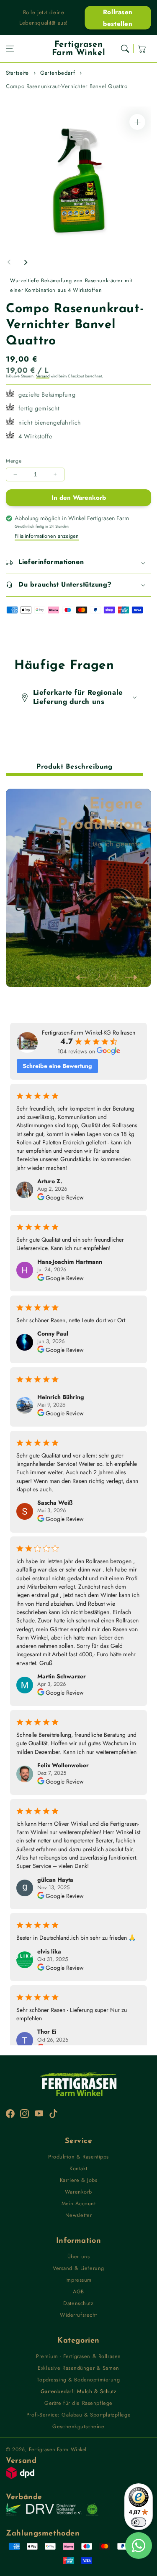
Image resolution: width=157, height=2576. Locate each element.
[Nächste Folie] (26, 262)
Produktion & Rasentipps (78, 2157)
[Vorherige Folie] (9, 262)
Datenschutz (78, 2303)
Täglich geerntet (118, 844)
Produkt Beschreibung (74, 767)
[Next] (127, 977)
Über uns (79, 2256)
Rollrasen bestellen (118, 18)
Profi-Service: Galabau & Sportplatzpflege (78, 2415)
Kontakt (78, 2168)
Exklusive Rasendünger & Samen (78, 2368)
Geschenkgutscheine (78, 2426)
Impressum (78, 2280)
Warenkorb (78, 2192)
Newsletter (79, 2215)
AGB (78, 2291)
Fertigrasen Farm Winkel (58, 2449)
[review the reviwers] (41, 1198)
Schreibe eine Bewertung (57, 1066)
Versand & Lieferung (78, 2268)
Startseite (17, 73)
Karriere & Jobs (79, 2180)
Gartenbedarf (58, 73)
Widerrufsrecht (78, 2315)
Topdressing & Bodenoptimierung (78, 2380)
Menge (14, 461)
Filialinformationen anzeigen (47, 536)
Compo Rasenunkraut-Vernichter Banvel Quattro (67, 86)
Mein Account (79, 2203)
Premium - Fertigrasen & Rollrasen (78, 2356)
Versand (43, 376)
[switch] (139, 2522)
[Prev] (86, 977)
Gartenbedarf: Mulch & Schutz (79, 2391)
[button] (10, 49)
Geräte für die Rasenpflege (78, 2403)
